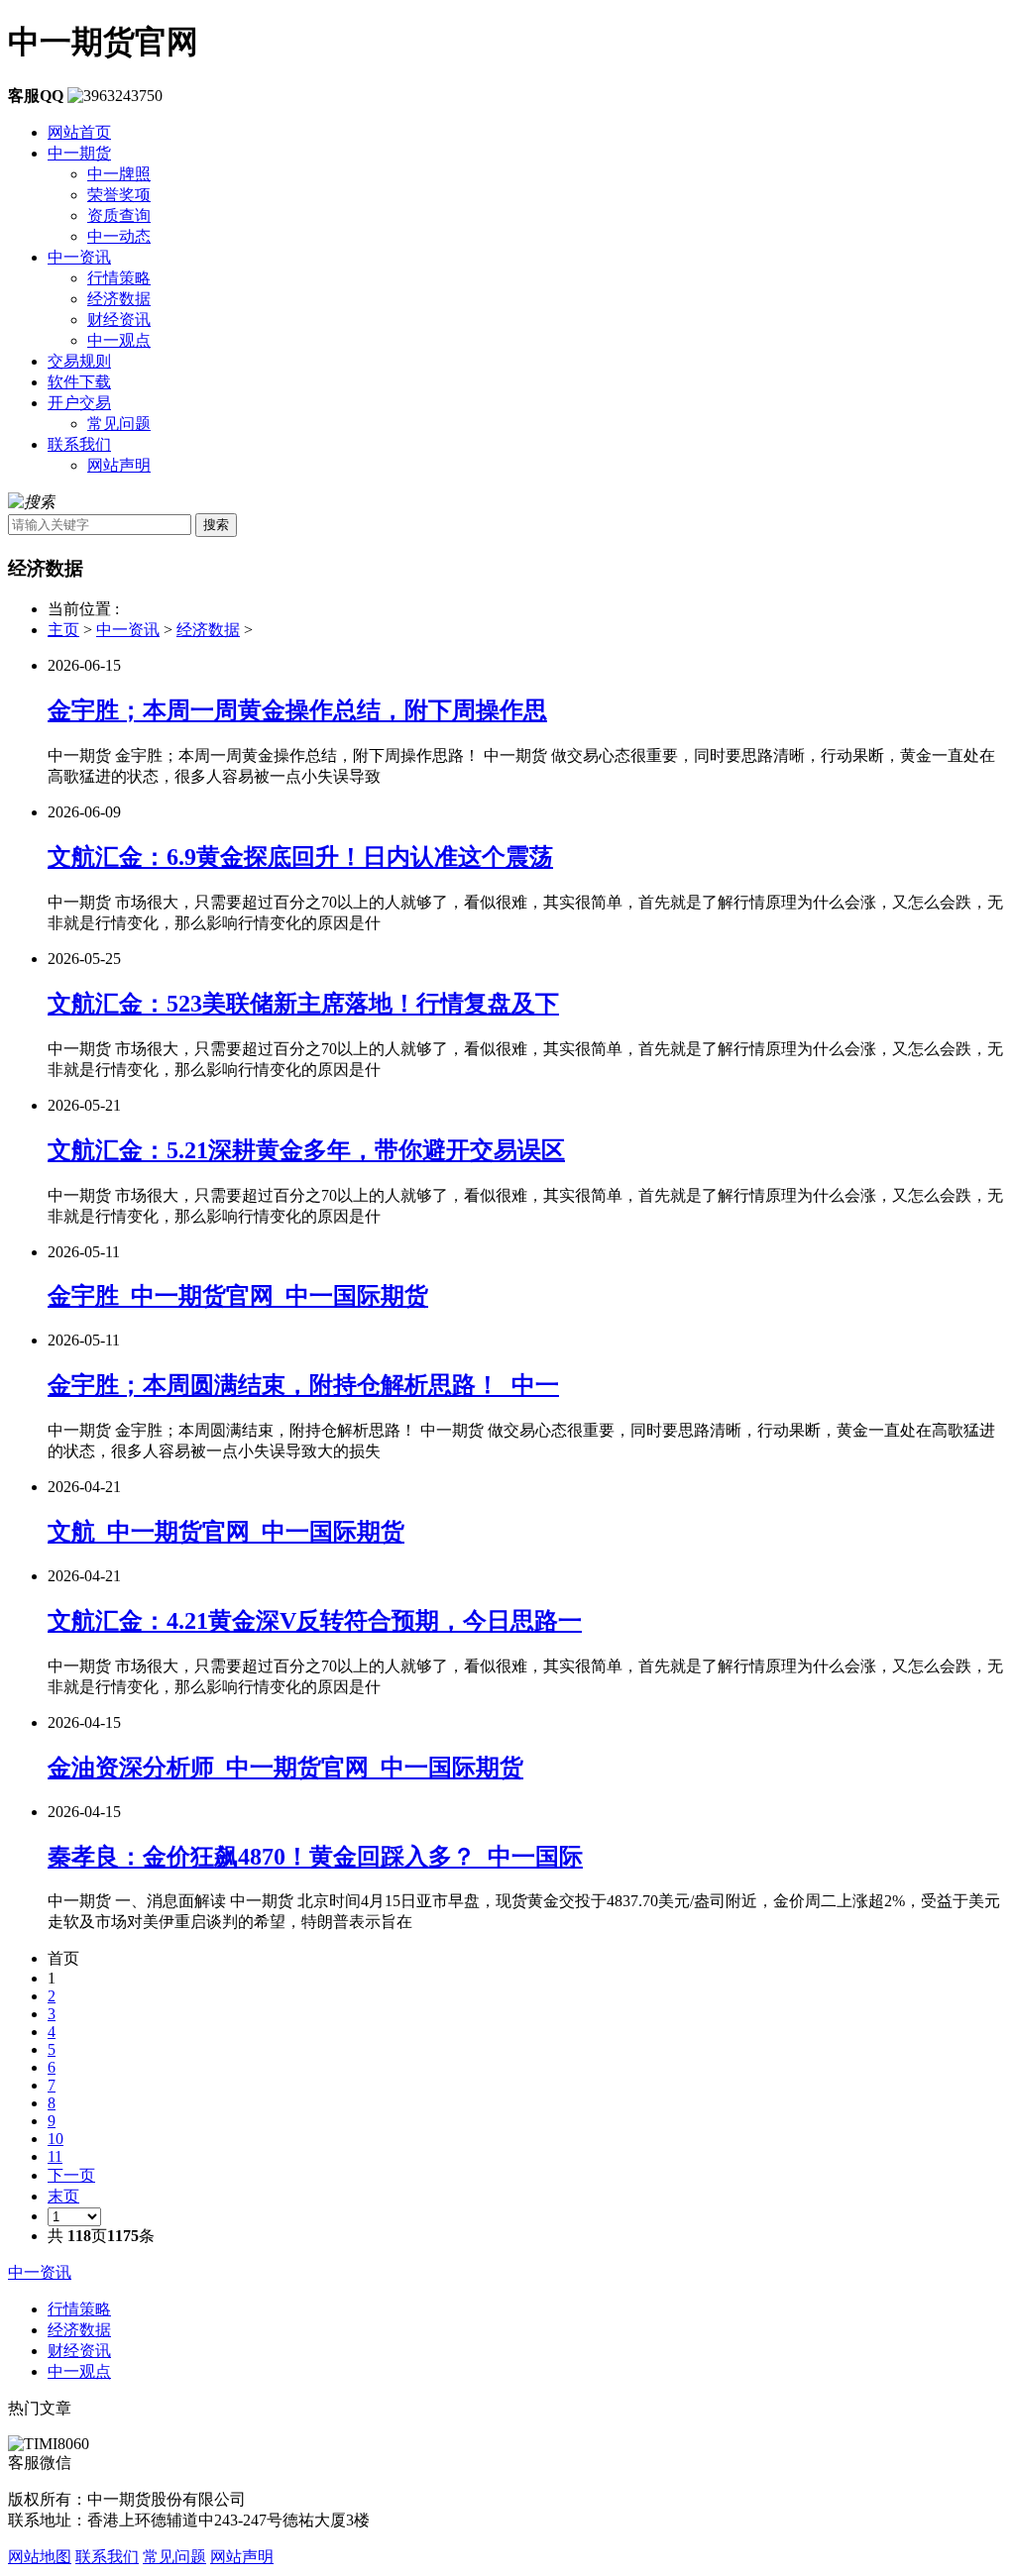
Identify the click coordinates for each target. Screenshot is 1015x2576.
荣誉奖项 (119, 195)
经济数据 (119, 299)
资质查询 (119, 215)
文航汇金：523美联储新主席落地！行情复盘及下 (303, 1004)
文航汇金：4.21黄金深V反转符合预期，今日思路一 (315, 1621)
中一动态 (119, 236)
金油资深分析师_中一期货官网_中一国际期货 (285, 1768)
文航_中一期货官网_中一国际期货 (226, 1532)
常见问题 (119, 424)
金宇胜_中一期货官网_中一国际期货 (238, 1296)
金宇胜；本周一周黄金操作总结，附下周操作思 (297, 710)
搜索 (216, 525)
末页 (63, 2196)
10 (56, 2139)
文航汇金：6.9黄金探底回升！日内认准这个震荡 (300, 857)
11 (55, 2156)
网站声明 (119, 465)
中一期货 (79, 153)
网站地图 (40, 2557)
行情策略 (119, 278)
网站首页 (79, 132)
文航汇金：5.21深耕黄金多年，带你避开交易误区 (306, 1150)
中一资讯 (79, 257)
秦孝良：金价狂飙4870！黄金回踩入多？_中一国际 (315, 1857)
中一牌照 (119, 174)
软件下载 (79, 382)
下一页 (71, 2175)
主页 (63, 630)
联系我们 (79, 444)
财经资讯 (119, 320)
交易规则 (79, 361)
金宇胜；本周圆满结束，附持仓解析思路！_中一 (303, 1385)
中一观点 (119, 340)
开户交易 (79, 403)
